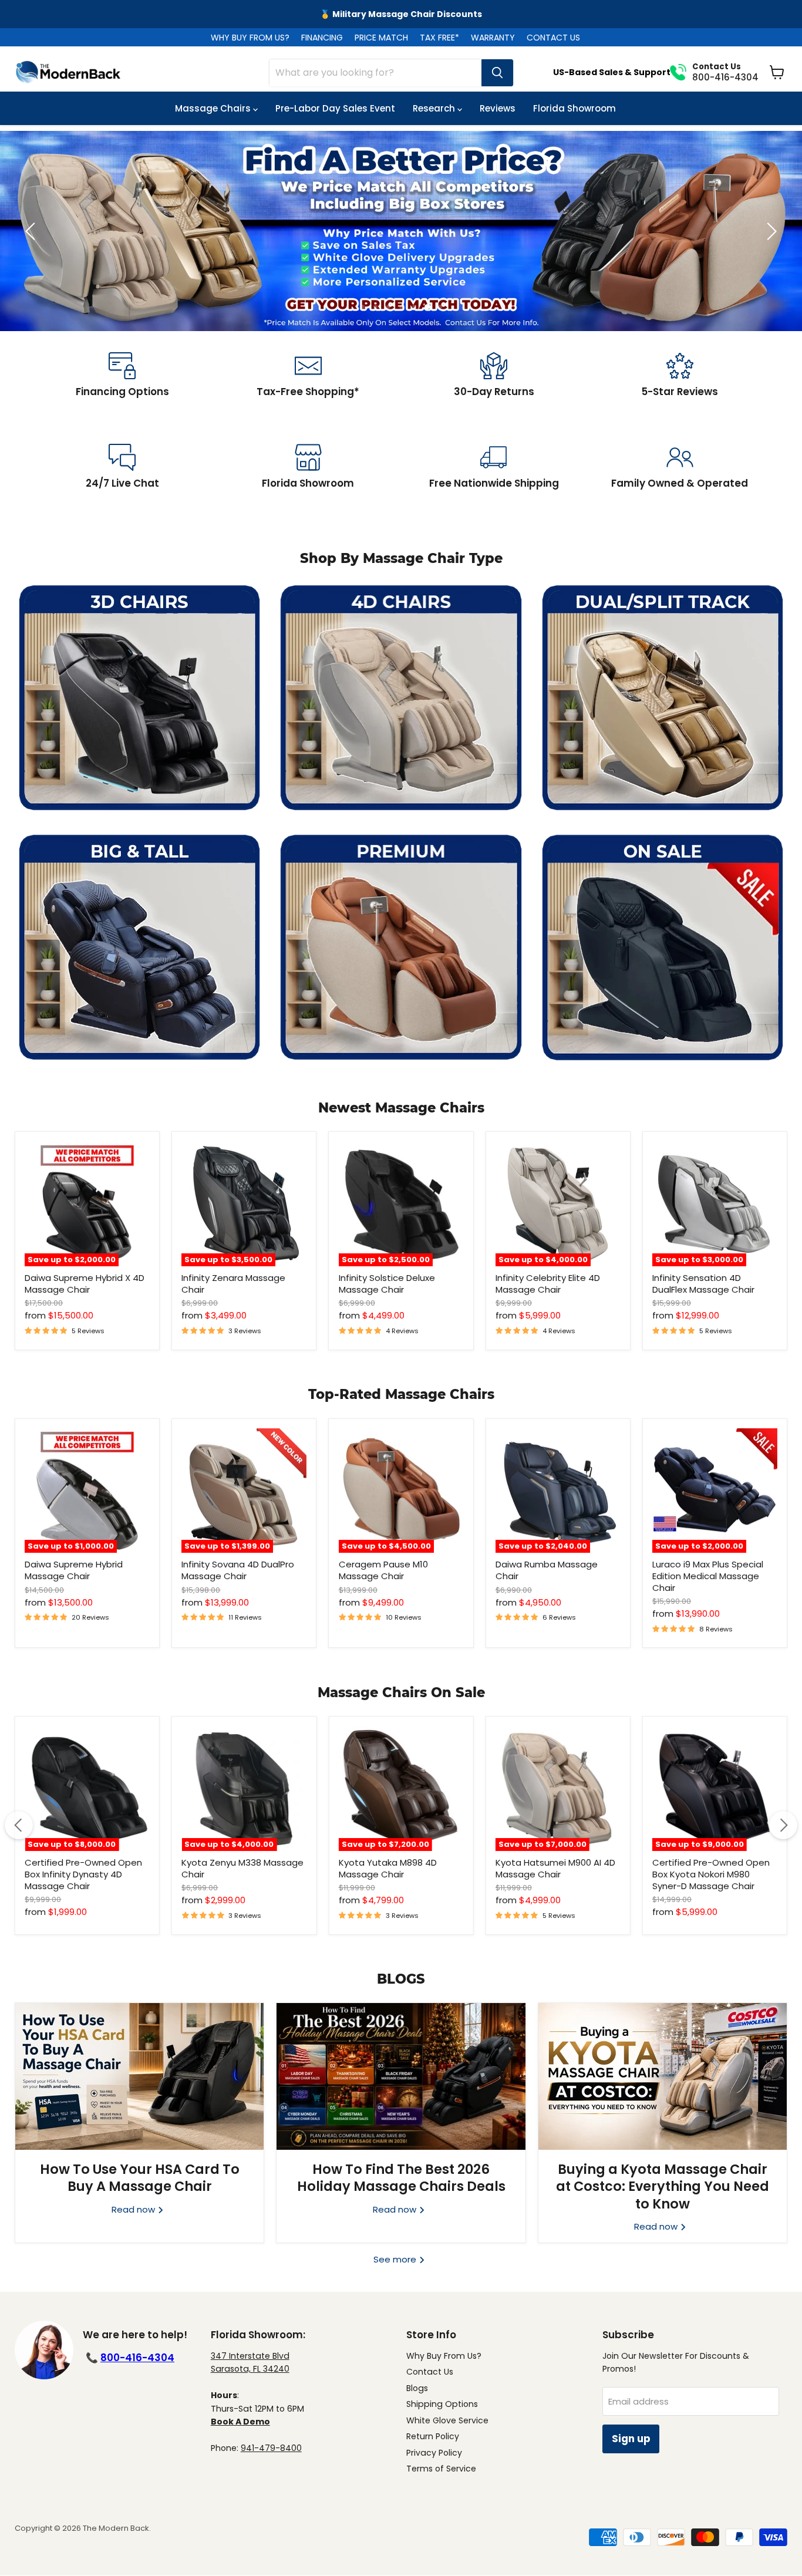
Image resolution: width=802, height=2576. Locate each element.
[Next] (783, 1825)
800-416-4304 (137, 2358)
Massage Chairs (214, 108)
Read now (134, 2209)
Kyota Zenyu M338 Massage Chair (242, 1868)
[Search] (497, 73)
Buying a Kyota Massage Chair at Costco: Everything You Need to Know (663, 2186)
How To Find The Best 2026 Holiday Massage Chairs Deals (401, 2178)
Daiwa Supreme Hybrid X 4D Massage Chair (85, 1284)
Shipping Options (442, 2404)
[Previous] (19, 1825)
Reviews (498, 108)
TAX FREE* (439, 38)
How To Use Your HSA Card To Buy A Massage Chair (140, 2178)
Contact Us (430, 2372)
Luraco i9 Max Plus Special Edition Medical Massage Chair (708, 1576)
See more (396, 2259)
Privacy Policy (434, 2453)
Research (435, 108)
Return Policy (433, 2436)
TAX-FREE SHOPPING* (401, 14)
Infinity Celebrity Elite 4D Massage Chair (548, 1284)
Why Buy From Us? (444, 2356)
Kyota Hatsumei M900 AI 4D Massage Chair (555, 1868)
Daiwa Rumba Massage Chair (547, 1570)
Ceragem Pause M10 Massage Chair (383, 1570)
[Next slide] (770, 231)
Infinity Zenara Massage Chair (233, 1284)
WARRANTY (493, 38)
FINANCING (322, 38)
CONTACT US (553, 38)
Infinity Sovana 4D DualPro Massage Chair (238, 1570)
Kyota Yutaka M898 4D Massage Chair (388, 1868)
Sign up (631, 2439)
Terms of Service (441, 2469)
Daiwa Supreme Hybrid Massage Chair (74, 1570)
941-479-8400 (271, 2448)
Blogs (417, 2388)
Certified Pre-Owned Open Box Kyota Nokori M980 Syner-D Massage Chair (711, 1874)
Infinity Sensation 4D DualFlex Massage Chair (703, 1284)
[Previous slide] (32, 231)
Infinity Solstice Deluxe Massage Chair (387, 1284)
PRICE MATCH (381, 38)
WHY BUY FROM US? (250, 38)
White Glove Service (447, 2420)
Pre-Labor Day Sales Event (335, 108)
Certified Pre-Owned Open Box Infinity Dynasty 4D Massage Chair (83, 1874)
